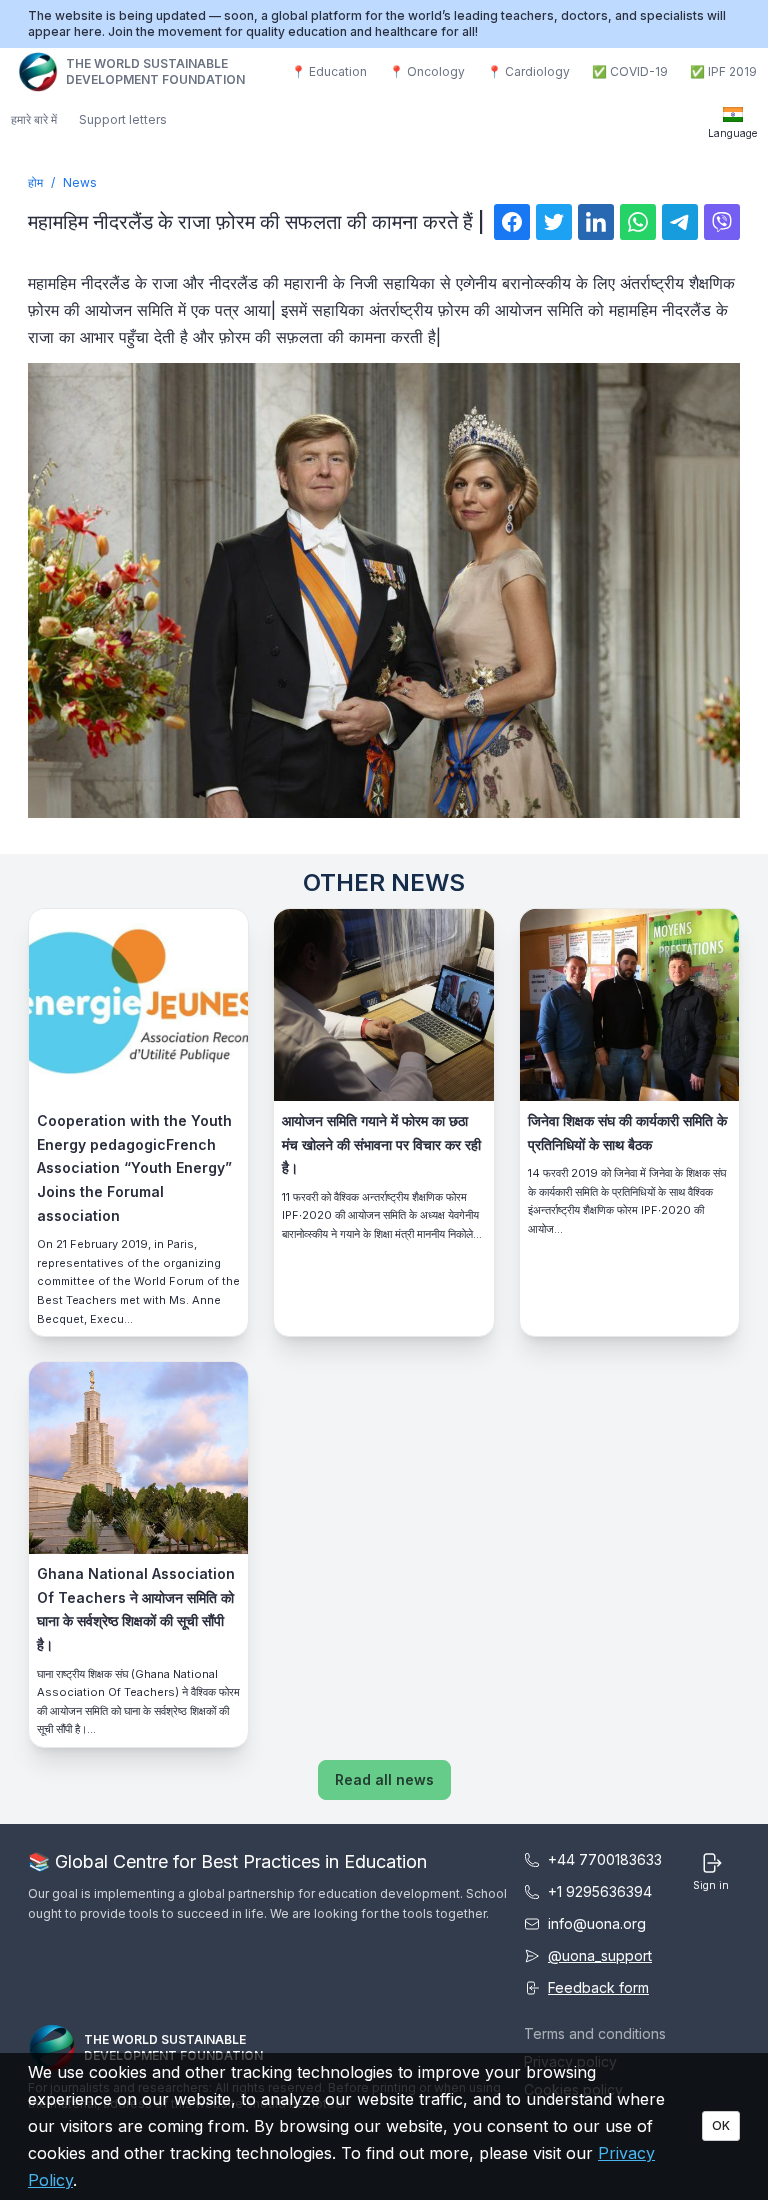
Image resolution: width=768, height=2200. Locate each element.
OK (721, 2125)
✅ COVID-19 (630, 71)
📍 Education (329, 71)
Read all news (384, 1779)
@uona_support (600, 1955)
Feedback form (598, 1987)
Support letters (123, 119)
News (80, 182)
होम (35, 182)
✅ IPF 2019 (723, 71)
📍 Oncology (427, 71)
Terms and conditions (595, 2033)
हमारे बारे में (34, 119)
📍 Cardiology (528, 71)
